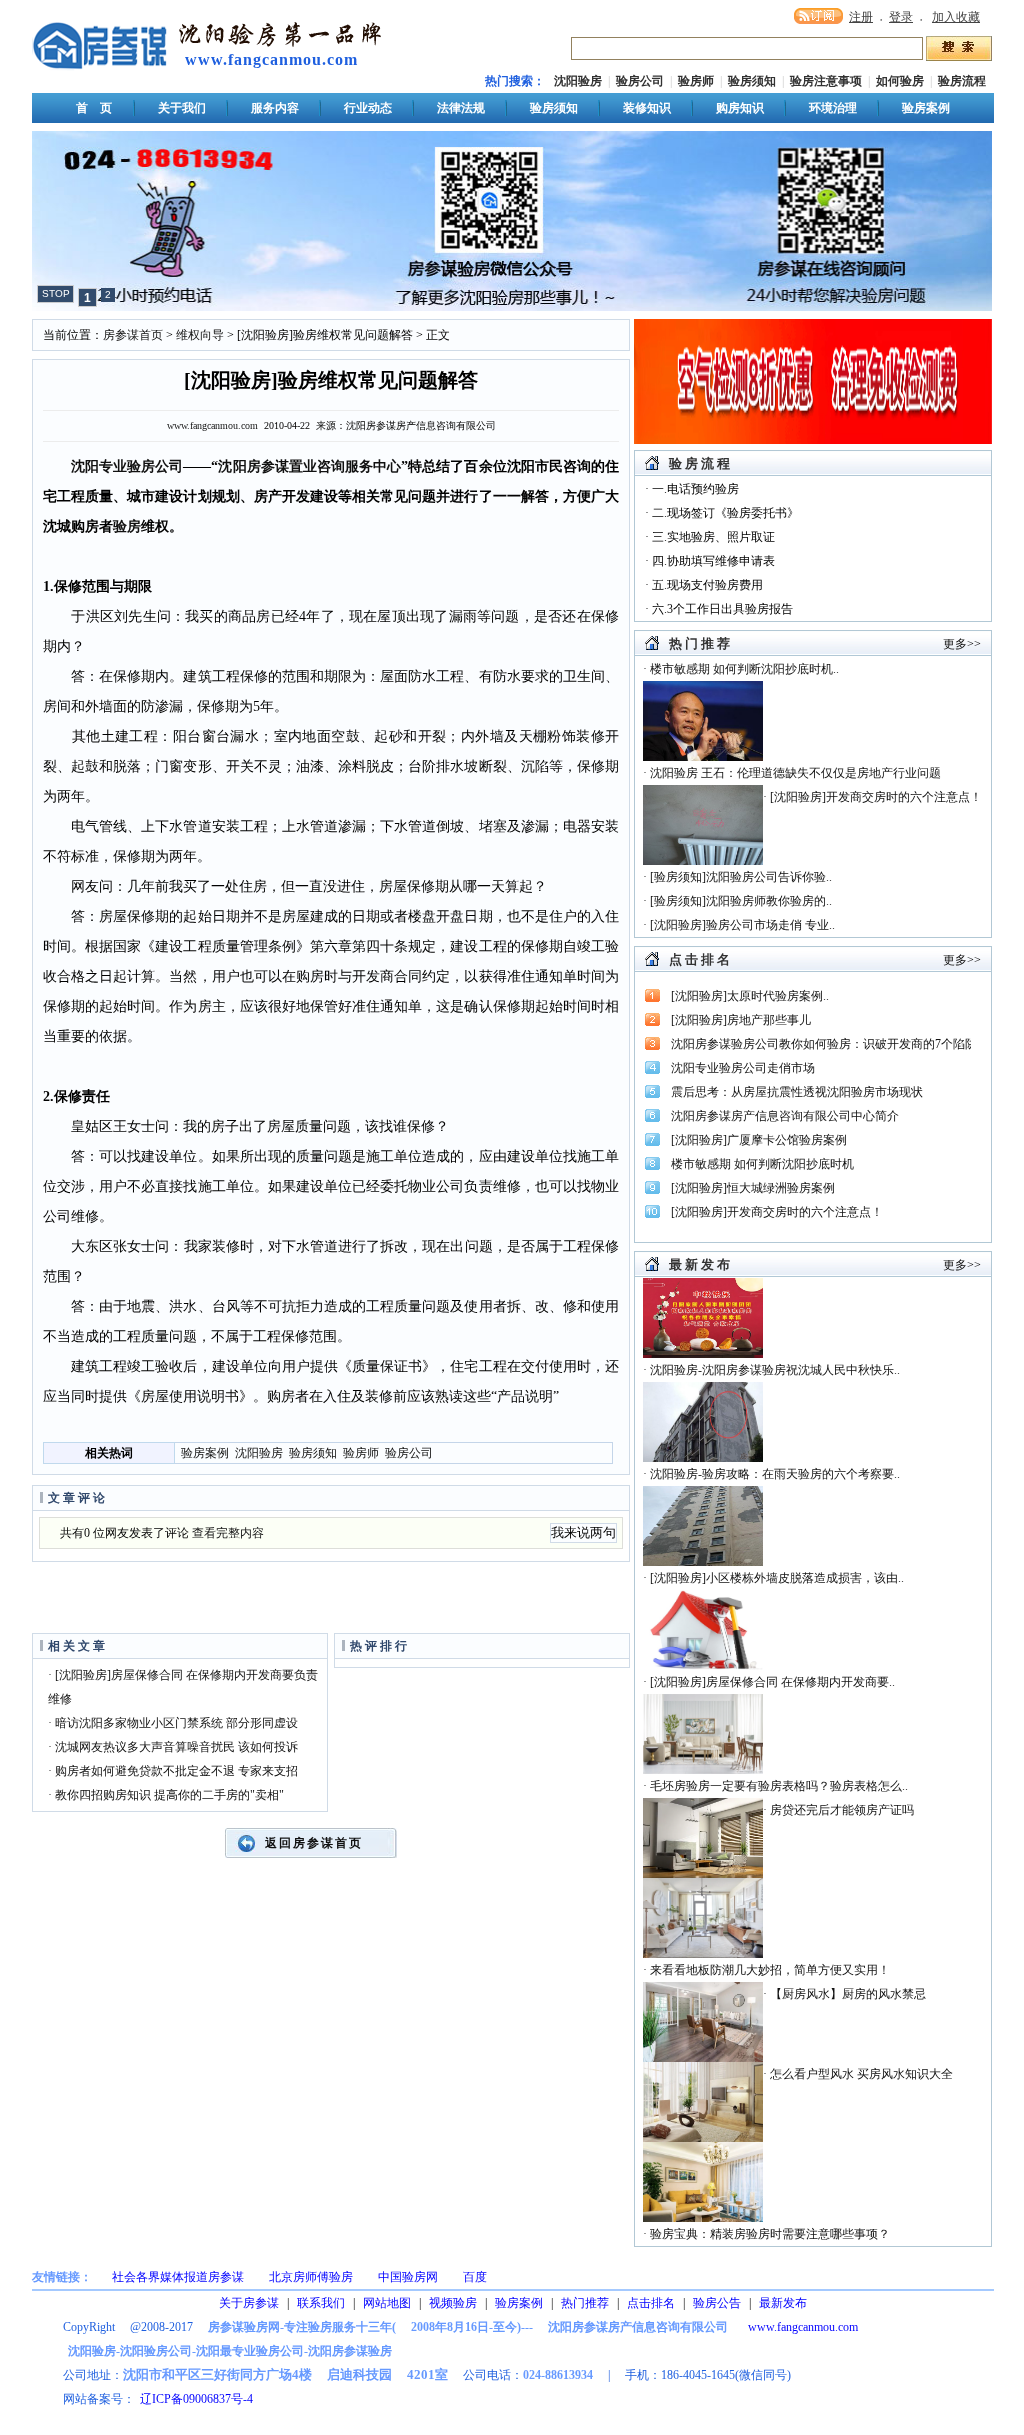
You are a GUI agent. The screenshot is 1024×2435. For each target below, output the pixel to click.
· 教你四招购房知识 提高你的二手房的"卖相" (166, 1795)
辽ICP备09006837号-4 (196, 2399)
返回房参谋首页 (314, 1843)
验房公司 (640, 81)
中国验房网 (408, 2277)
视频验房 (453, 2303)
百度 (475, 2277)
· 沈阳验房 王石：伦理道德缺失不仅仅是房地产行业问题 (792, 773)
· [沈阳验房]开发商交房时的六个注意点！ (872, 797)
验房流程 (962, 81)
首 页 (94, 108)
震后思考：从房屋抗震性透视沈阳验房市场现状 (797, 1092)
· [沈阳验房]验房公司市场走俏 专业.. (739, 925)
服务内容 (275, 108)
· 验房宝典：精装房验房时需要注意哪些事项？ (766, 2234)
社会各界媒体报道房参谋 (178, 2277)
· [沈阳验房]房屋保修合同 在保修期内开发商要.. (769, 1682)
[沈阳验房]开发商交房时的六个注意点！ (777, 1212)
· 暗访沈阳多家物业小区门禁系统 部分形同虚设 (173, 1723)
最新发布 (783, 2303)
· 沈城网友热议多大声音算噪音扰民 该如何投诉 (173, 1747)
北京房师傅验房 (311, 2277)
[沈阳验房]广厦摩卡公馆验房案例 (759, 1140)
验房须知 (752, 81)
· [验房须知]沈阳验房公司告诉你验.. (737, 877)
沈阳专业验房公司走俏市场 (743, 1068)
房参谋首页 (133, 335)
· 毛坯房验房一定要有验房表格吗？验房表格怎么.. (775, 1786)
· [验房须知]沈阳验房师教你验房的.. (737, 901)
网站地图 (387, 2303)
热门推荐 (585, 2303)
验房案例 (926, 108)
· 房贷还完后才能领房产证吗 (838, 1810)
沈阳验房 (578, 81)
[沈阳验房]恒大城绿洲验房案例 (753, 1188)
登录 (901, 17)
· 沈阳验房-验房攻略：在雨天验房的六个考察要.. (771, 1474)
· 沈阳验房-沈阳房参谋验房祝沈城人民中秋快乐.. (771, 1370)
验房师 (696, 81)
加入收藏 (956, 17)
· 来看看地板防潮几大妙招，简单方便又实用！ (766, 1970)
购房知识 (740, 108)
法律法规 (461, 108)
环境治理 (833, 108)
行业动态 (368, 108)
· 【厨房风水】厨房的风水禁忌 (844, 1994)
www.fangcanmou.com (271, 59)
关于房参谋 (249, 2303)
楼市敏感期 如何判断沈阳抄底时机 (762, 1164)
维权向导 (200, 335)
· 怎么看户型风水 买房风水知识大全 (858, 2074)
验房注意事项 (826, 81)
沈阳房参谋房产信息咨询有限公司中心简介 (785, 1116)
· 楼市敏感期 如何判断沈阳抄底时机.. (741, 669)
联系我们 (321, 2303)
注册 (861, 17)
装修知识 (647, 108)
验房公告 (717, 2303)
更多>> (962, 644)
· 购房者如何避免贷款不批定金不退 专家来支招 (173, 1771)
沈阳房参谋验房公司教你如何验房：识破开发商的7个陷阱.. (827, 1044)
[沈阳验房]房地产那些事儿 (741, 1020)
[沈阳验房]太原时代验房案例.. (750, 996)
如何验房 (900, 81)
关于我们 (182, 108)
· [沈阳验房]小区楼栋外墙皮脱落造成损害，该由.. (773, 1578)
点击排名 (651, 2303)
